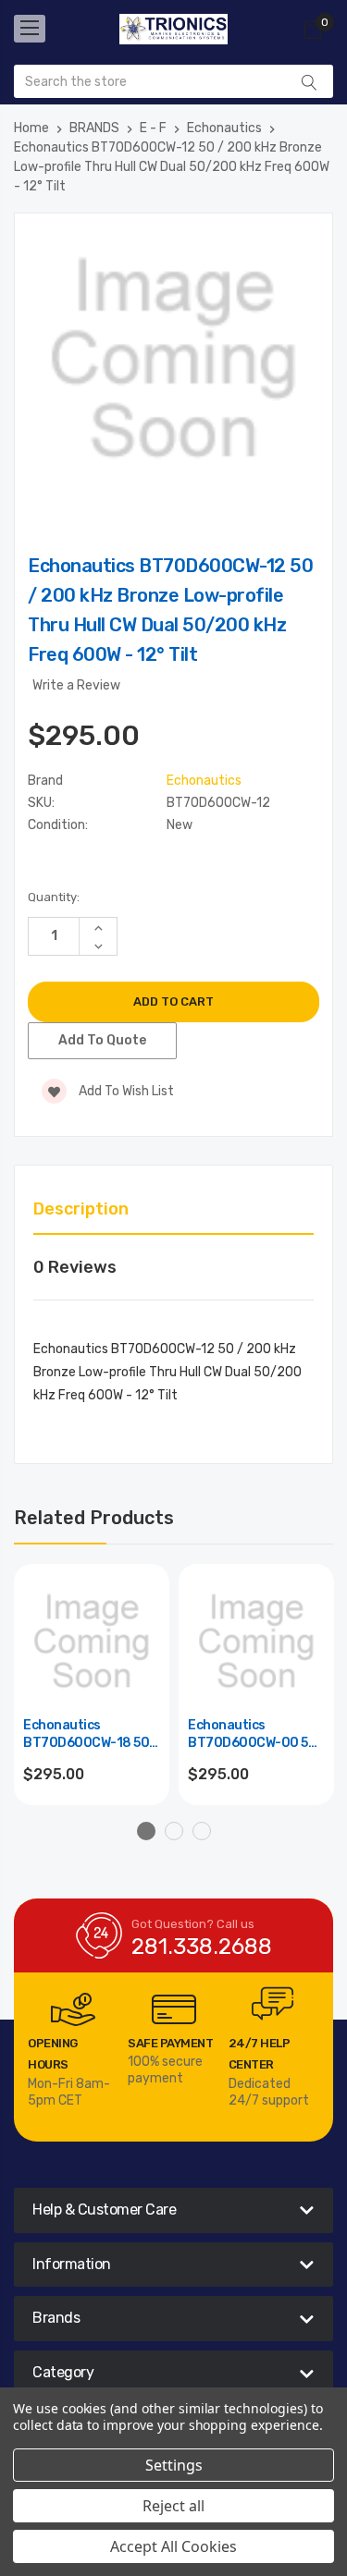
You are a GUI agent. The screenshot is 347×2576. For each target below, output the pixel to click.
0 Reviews (75, 1267)
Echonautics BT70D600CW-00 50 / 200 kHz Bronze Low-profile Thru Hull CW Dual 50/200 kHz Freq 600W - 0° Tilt (256, 1735)
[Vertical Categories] (30, 29)
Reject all (173, 2506)
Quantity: (54, 897)
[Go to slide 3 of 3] (202, 1831)
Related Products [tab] (94, 1518)
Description (81, 1209)
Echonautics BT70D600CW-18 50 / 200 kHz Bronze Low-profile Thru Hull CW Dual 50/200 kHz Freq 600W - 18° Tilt (90, 1735)
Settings (174, 2465)
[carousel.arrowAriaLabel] (73, 2009)
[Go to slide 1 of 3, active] (146, 1831)
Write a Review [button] (76, 685)
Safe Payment (170, 2043)
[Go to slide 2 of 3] (174, 1831)
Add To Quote (102, 1040)
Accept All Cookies (173, 2546)
